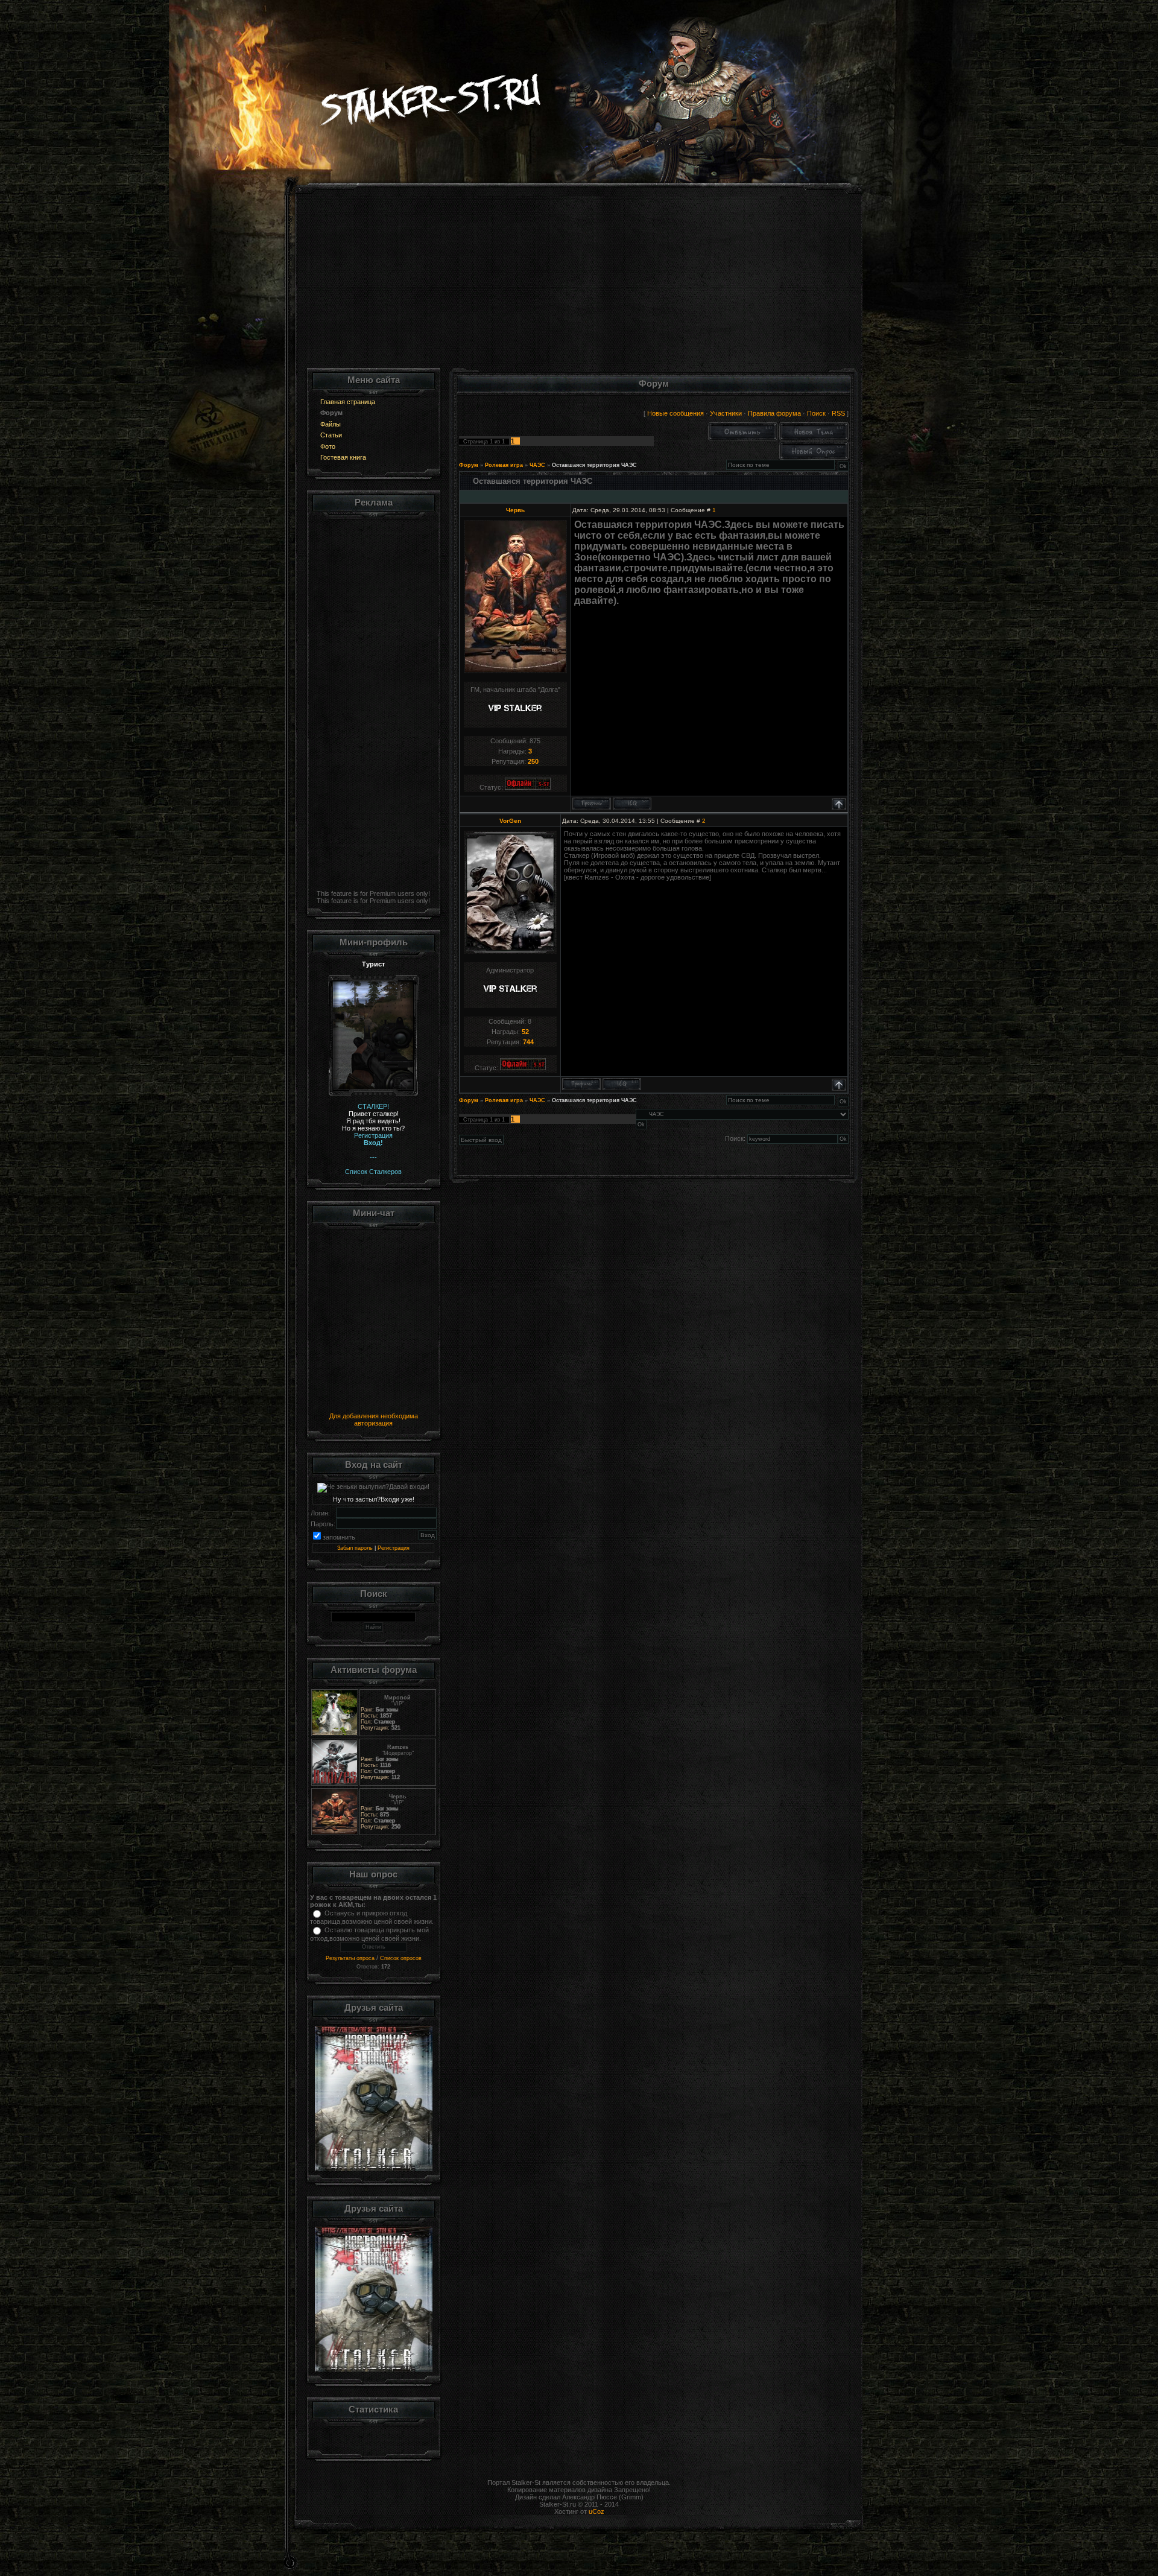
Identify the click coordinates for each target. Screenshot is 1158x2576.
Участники (726, 413)
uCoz (596, 2511)
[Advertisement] (579, 284)
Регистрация (394, 1548)
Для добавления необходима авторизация (374, 1420)
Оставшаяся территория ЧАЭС (594, 465)
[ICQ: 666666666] (622, 1084)
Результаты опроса (350, 1958)
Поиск (816, 413)
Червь (515, 510)
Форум (469, 465)
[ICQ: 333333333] (632, 804)
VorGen (510, 821)
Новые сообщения (675, 413)
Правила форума (774, 413)
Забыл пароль (355, 1548)
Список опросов (401, 1958)
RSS (838, 413)
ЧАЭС (537, 465)
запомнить (339, 1537)
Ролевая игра (504, 465)
